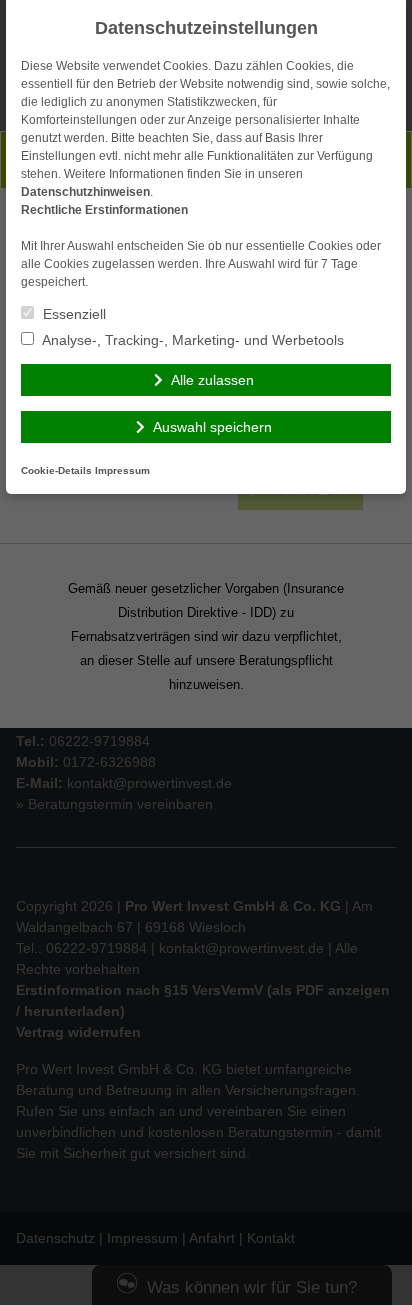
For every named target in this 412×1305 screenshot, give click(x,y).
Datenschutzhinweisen (85, 192)
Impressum (122, 470)
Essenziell (72, 314)
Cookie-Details (56, 470)
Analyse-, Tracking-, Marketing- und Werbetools (191, 340)
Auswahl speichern (212, 427)
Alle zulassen (212, 380)
